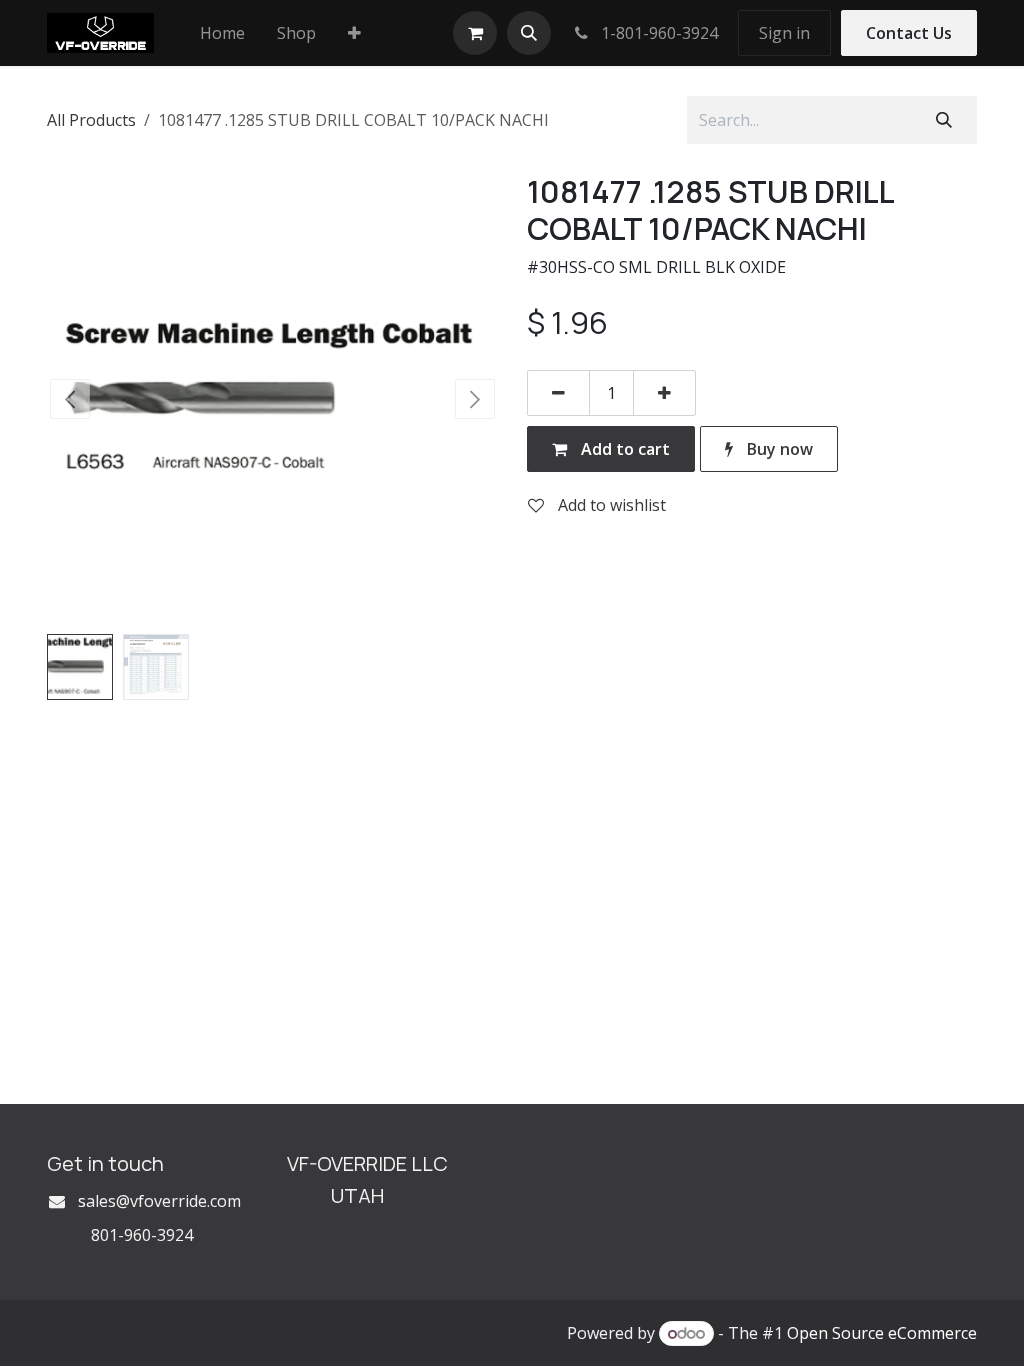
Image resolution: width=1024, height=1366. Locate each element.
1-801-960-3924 (657, 33)
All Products (91, 120)
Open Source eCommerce (882, 1333)
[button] (529, 33)
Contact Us (909, 33)
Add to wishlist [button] (610, 505)
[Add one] (664, 393)
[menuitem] (222, 33)
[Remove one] (558, 393)
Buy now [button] (778, 449)
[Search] (944, 120)
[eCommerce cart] (475, 33)
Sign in (784, 33)
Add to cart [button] (623, 449)
